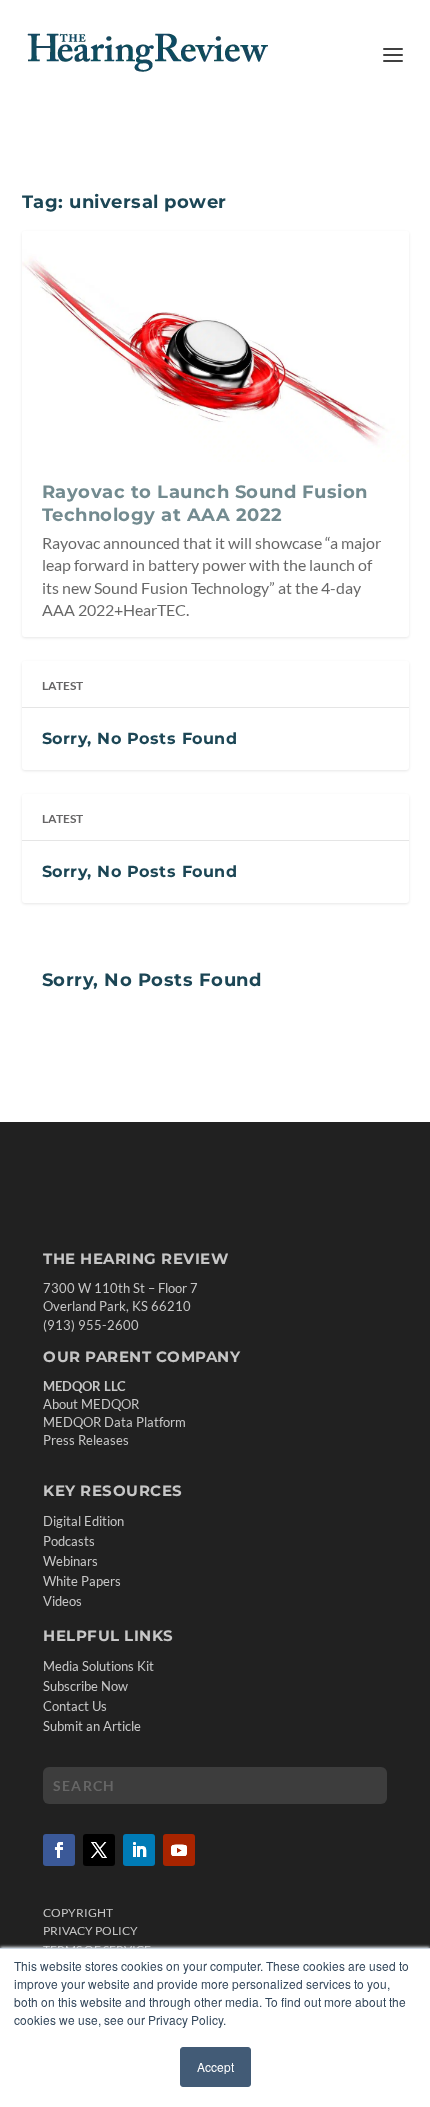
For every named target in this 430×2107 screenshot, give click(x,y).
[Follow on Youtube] (179, 1850)
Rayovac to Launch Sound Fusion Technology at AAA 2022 (205, 503)
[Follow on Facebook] (59, 1850)
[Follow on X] (99, 1850)
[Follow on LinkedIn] (139, 1850)
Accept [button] (215, 2066)
